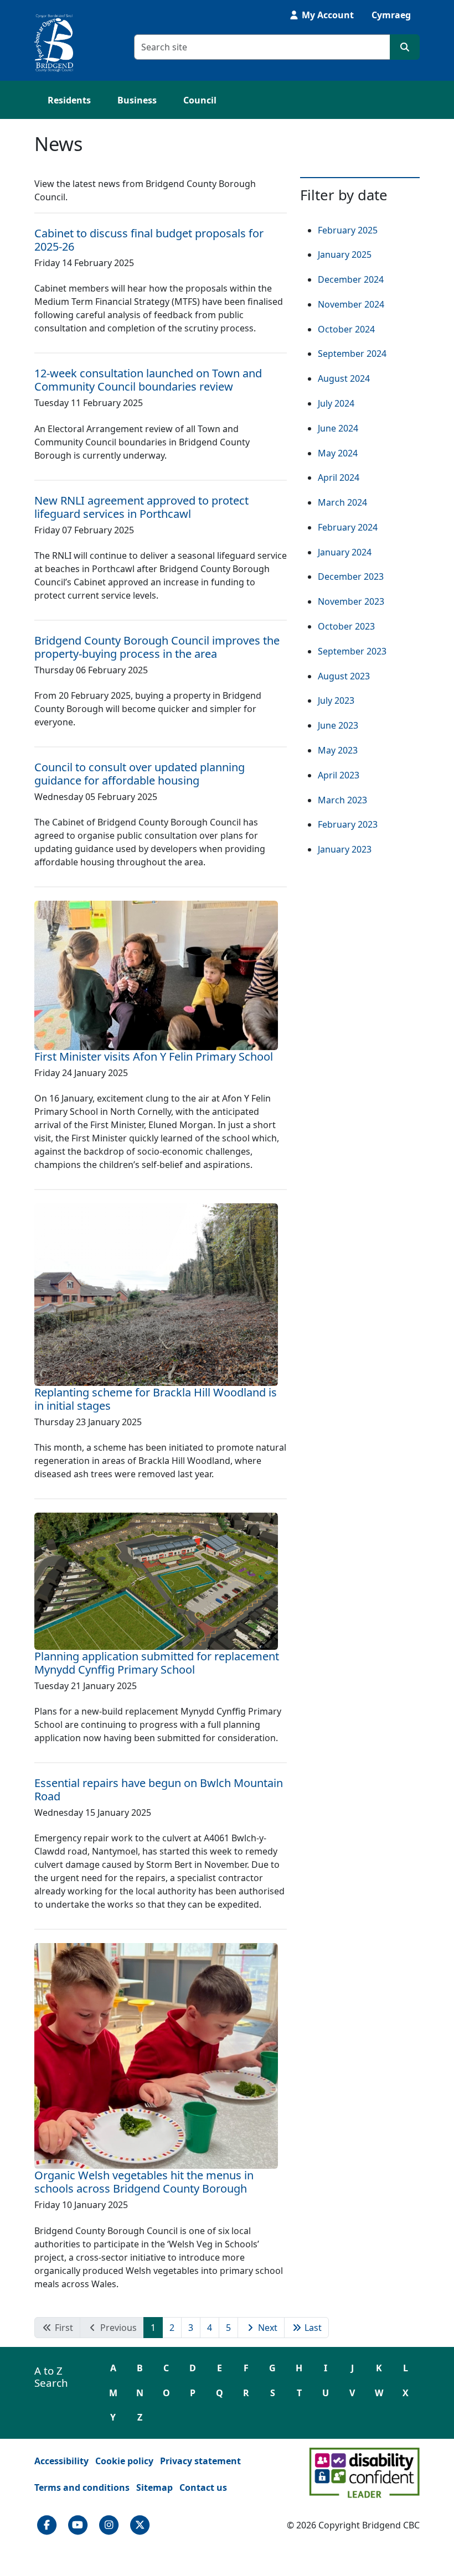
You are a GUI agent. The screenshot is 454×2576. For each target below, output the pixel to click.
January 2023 (345, 849)
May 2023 (338, 750)
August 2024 (344, 378)
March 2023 (342, 800)
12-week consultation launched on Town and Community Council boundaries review (148, 380)
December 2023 (351, 577)
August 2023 (344, 676)
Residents (69, 100)
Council (200, 100)
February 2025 (348, 230)
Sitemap (154, 2487)
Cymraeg (391, 15)
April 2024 (339, 477)
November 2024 (351, 304)
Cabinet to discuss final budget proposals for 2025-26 (149, 240)
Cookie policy (124, 2461)
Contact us (203, 2487)
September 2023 (352, 651)
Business (137, 100)
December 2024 (351, 279)
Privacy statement (200, 2461)
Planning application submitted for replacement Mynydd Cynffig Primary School (157, 1663)
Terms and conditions (82, 2487)
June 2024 (338, 428)
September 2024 (352, 354)
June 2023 (338, 725)
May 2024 (338, 453)
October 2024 (346, 329)
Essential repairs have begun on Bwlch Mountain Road (159, 1790)
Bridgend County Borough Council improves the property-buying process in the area (157, 647)
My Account (327, 15)
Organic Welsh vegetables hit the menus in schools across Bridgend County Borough (144, 2182)
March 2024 (342, 502)
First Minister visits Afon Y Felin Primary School (154, 1056)
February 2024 (348, 527)
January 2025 (345, 255)
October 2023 (346, 626)
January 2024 (345, 552)
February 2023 (348, 824)
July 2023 (336, 700)
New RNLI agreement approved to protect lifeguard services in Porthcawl (141, 507)
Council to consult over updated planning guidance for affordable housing (140, 774)
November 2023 (351, 601)
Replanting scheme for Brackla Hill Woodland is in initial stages (156, 1399)
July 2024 (336, 403)
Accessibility (61, 2461)
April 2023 (339, 775)
